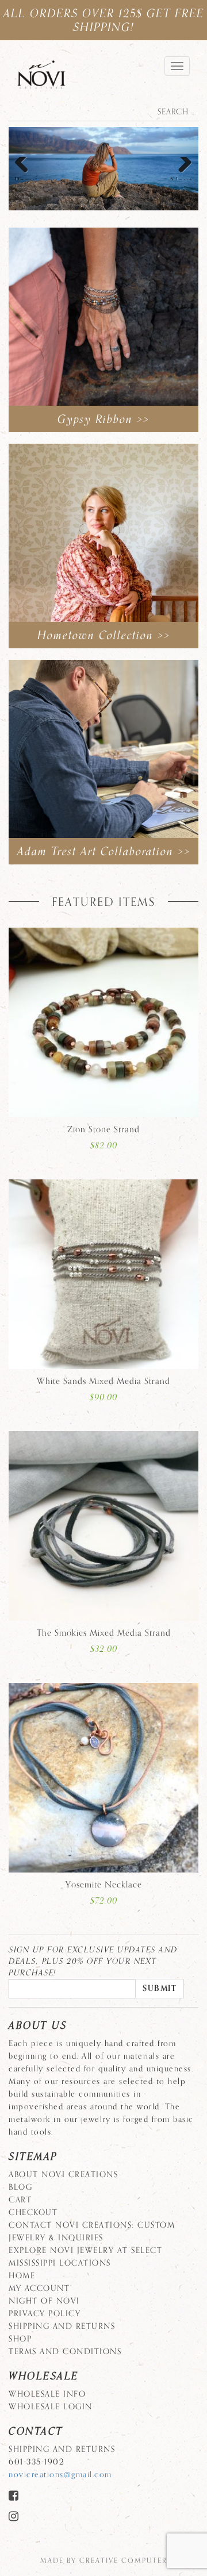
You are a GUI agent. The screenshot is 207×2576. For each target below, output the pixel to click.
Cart (20, 2200)
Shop (20, 2339)
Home (22, 2276)
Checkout (33, 2212)
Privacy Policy (45, 2314)
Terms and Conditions (65, 2352)
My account (39, 2288)
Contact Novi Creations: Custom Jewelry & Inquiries (92, 2231)
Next (181, 176)
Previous (26, 176)
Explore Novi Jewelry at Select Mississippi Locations (85, 2257)
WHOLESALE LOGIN (51, 2407)
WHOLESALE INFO (47, 2394)
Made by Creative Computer (104, 2560)
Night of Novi (44, 2301)
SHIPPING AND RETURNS (62, 2326)
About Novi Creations (63, 2175)
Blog (20, 2187)
